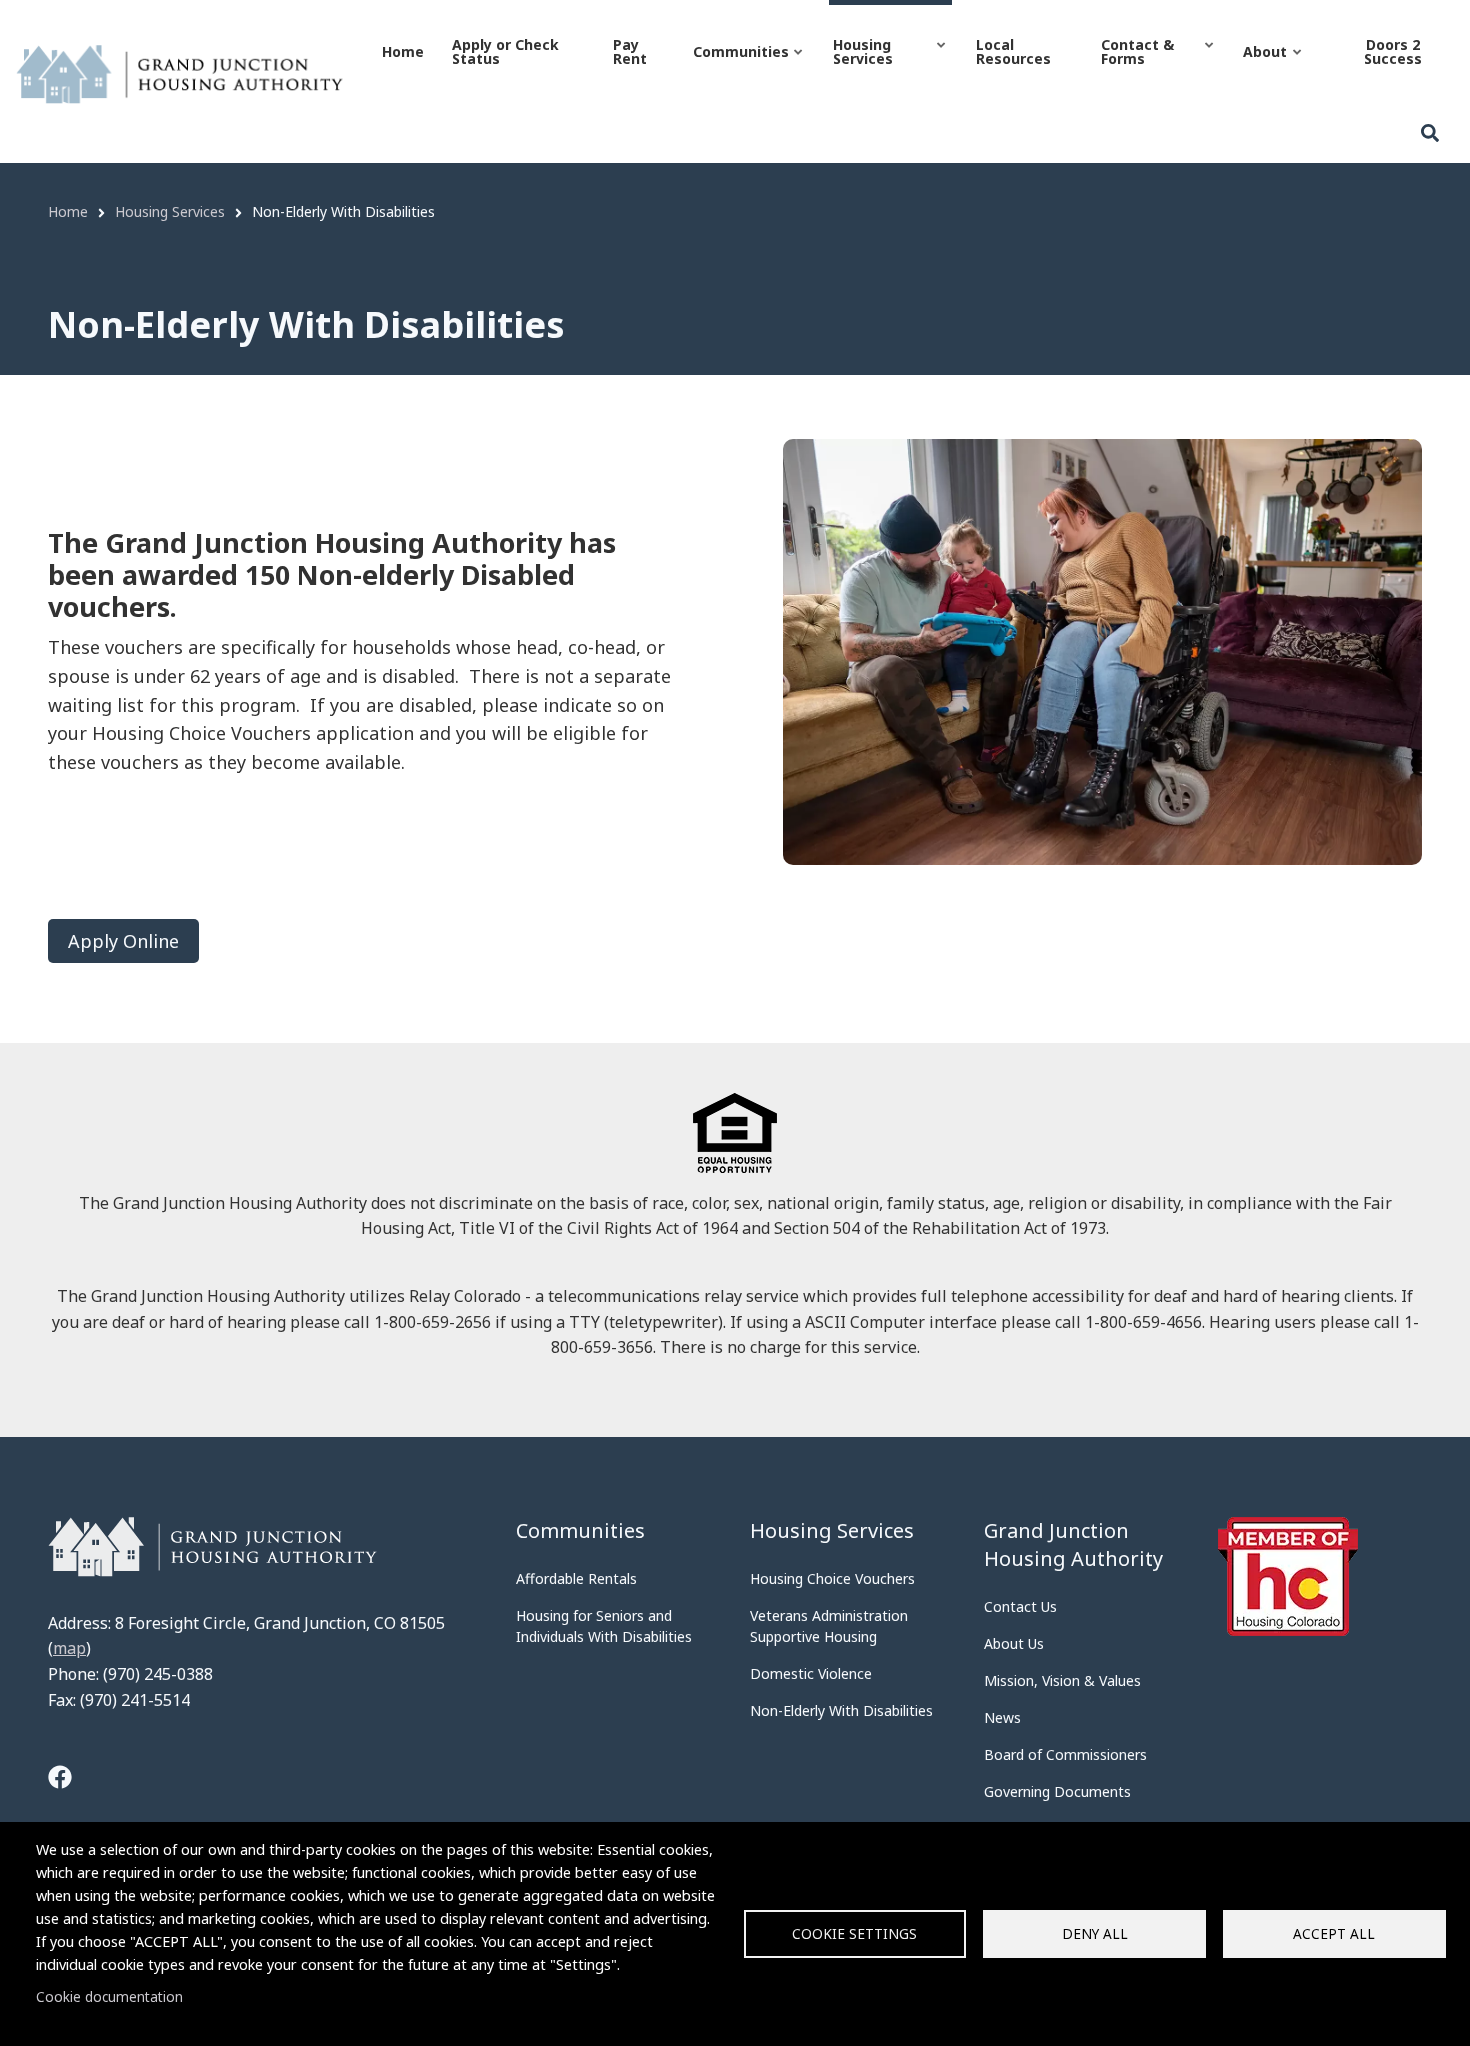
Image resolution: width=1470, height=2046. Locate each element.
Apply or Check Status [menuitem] (505, 51)
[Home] (179, 73)
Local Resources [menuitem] (1013, 51)
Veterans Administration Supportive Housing (829, 1626)
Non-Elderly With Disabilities (841, 1710)
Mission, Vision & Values (1062, 1680)
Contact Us (1020, 1606)
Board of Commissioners (1065, 1754)
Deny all (1095, 1933)
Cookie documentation (109, 1996)
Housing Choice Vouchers (832, 1578)
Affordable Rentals (576, 1578)
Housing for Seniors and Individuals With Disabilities (604, 1626)
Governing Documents (1057, 1791)
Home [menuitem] (403, 51)
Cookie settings (854, 1933)
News (1002, 1717)
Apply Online (123, 941)
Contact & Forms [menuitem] (1135, 69)
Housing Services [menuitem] (861, 69)
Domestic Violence (811, 1673)
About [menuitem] (1263, 69)
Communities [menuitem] (739, 69)
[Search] (1430, 133)
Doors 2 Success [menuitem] (1393, 51)
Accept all (1334, 1933)
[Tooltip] (60, 1779)
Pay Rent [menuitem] (630, 51)
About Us (1014, 1643)
